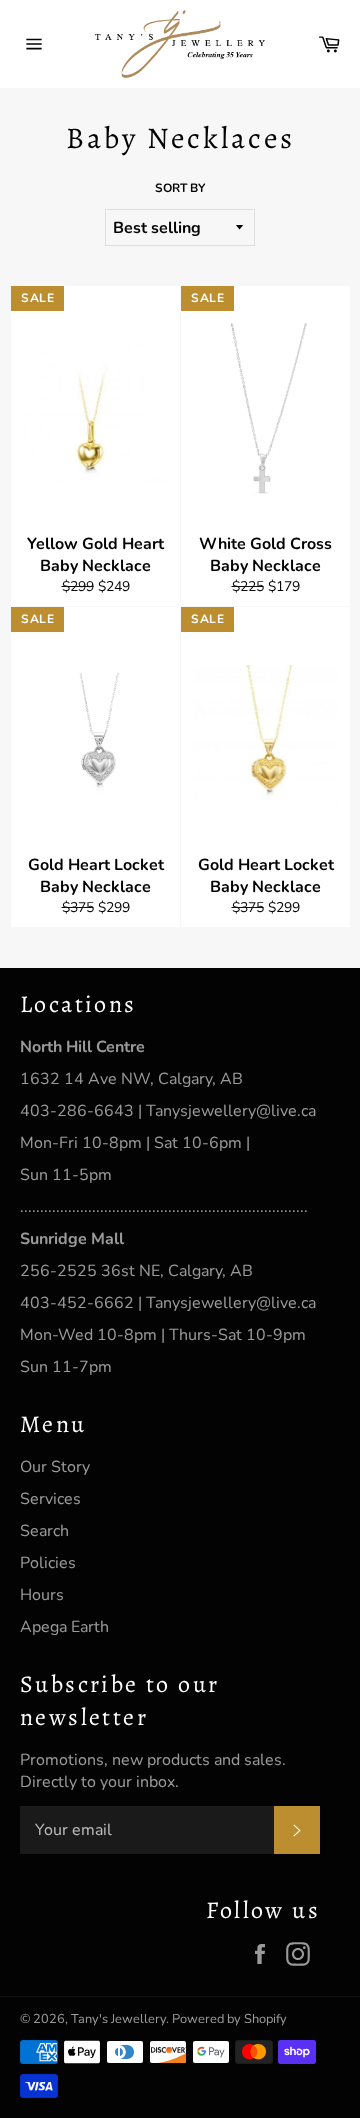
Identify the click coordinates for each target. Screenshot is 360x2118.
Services (50, 1499)
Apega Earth (64, 1627)
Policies (48, 1563)
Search (44, 1531)
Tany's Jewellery (118, 2019)
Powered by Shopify (229, 2019)
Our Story (55, 1467)
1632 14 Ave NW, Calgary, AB (131, 1079)
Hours (42, 1595)
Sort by (180, 188)
